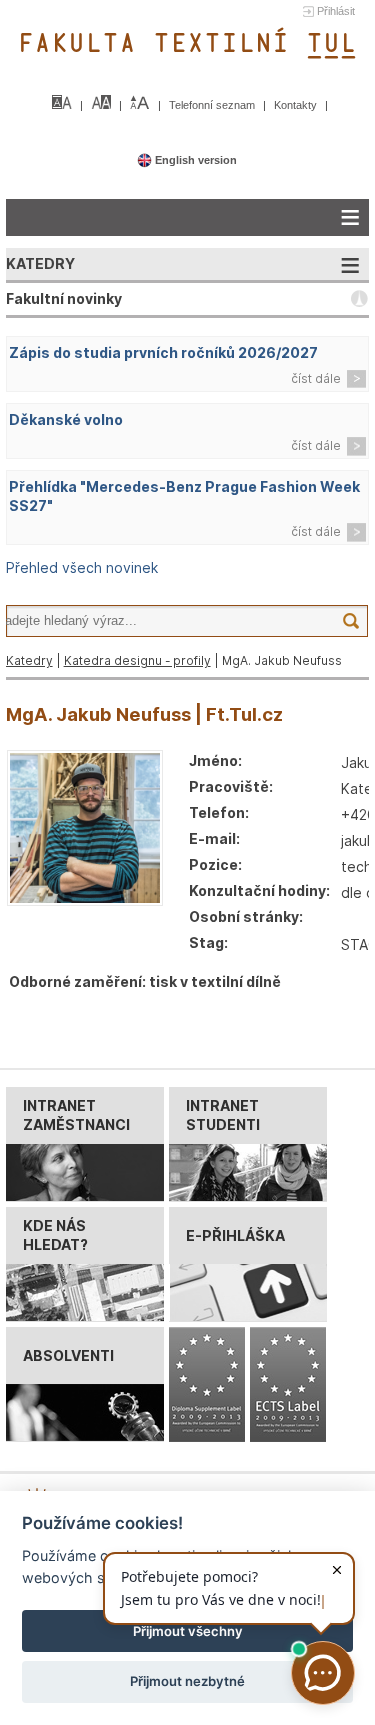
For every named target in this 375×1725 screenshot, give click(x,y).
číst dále (316, 378)
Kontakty (297, 105)
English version (194, 160)
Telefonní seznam (213, 105)
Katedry (29, 660)
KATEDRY (40, 263)
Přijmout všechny (188, 1631)
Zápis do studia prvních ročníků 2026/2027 (163, 352)
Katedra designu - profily (137, 660)
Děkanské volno (66, 419)
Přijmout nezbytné (187, 1681)
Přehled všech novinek (82, 567)
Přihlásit (336, 11)
